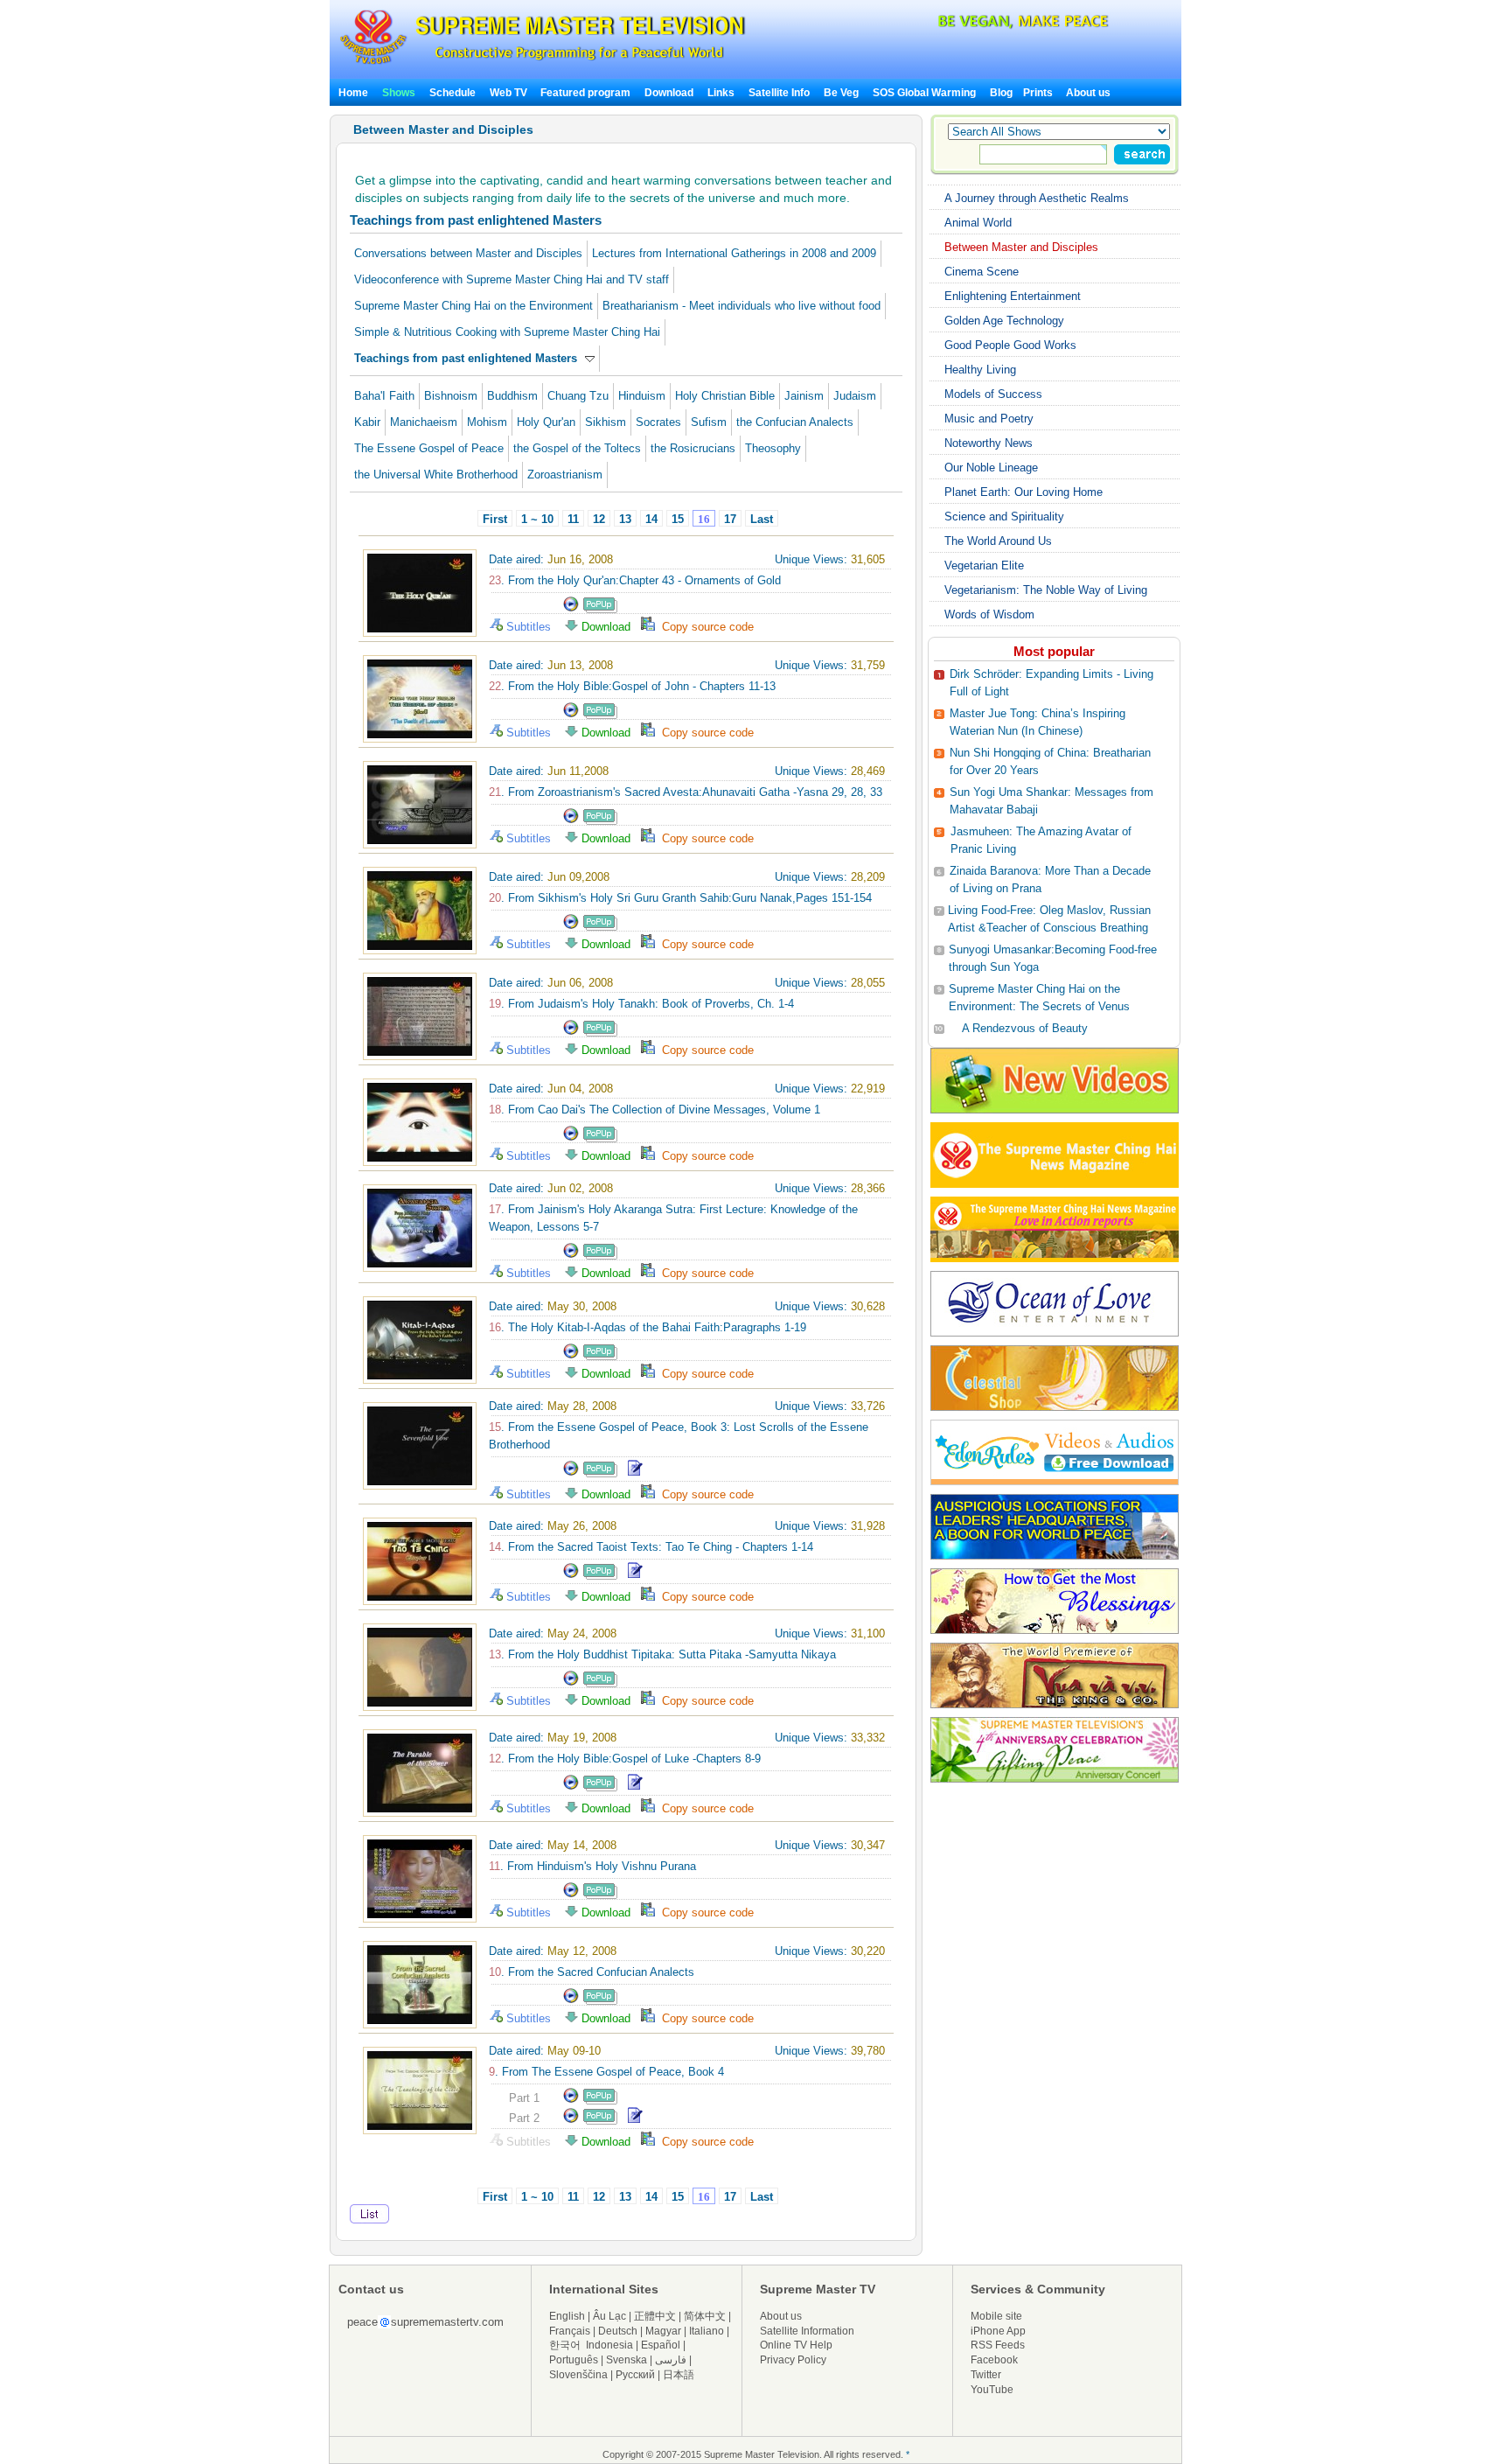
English (567, 2316)
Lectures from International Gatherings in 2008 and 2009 (734, 253)
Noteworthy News (989, 443)
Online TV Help (796, 2345)
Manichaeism (424, 422)
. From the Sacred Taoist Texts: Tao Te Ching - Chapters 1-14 (651, 1547)
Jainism (804, 396)
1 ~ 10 (537, 519)
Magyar (663, 2331)
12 (599, 519)
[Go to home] (543, 64)
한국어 (565, 2345)
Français (570, 2331)
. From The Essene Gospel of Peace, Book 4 (606, 2072)
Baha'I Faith (384, 396)
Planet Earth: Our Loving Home (1024, 492)
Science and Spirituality (1004, 517)
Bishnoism (451, 396)
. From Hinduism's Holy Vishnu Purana (592, 1866)
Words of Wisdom (989, 614)
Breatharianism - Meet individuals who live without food (742, 306)
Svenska (627, 2360)
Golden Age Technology (1004, 321)
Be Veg (841, 93)
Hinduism (642, 396)
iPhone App (998, 2331)
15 (678, 519)
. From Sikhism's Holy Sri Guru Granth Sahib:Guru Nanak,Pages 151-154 (680, 898)
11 (573, 519)
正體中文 (655, 2316)
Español (661, 2345)
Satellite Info (779, 93)
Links (721, 93)
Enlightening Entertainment (1013, 296)
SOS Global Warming (924, 93)
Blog (1001, 93)
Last (762, 519)
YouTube (992, 2390)
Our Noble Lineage (991, 468)
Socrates (658, 422)
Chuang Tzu (578, 396)
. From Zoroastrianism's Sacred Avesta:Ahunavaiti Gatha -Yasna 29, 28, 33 (686, 792)
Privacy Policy (793, 2360)
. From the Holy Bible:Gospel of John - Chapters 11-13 (632, 686)
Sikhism (606, 422)
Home (353, 93)
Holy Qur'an (546, 422)
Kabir (367, 422)
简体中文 (705, 2316)
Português (574, 2360)
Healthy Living (980, 370)
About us (1088, 93)
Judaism (855, 396)
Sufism (709, 422)
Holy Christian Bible (725, 396)
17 (730, 519)
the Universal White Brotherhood (436, 475)
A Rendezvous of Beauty (1025, 1028)
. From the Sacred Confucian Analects (592, 1972)
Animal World (978, 223)
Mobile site (996, 2316)
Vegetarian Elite (984, 565)
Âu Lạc (609, 2316)
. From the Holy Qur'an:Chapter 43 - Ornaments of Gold (635, 580)
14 (651, 519)
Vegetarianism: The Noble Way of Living (1046, 590)
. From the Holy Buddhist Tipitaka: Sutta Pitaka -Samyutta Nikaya (662, 1654)
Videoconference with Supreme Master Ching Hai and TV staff (512, 279)
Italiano (707, 2331)
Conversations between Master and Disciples (468, 253)
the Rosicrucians (693, 448)
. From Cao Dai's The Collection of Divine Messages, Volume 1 (655, 1110)
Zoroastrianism (565, 475)
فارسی (671, 2360)
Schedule (453, 93)
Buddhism (512, 396)
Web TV (510, 93)
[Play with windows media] (571, 609)
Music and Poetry (989, 419)
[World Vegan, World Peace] (977, 26)
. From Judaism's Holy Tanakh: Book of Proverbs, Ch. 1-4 (641, 1004)
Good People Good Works (1010, 345)
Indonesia (609, 2345)
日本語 (679, 2375)
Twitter (986, 2375)
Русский (635, 2375)
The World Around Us (998, 541)
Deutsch (618, 2331)
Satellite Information (807, 2331)
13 (625, 519)
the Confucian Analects (795, 422)
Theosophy (773, 448)
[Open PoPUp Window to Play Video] (600, 609)
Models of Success (993, 394)
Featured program (585, 93)
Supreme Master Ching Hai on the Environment (473, 306)
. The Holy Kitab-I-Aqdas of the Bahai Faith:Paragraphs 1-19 (648, 1327)
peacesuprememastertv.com (425, 2322)
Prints (1039, 93)
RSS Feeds (998, 2345)
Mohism (487, 422)
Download (669, 93)
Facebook (994, 2360)
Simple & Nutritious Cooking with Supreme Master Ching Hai (507, 332)
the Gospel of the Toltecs (577, 448)
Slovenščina (578, 2375)
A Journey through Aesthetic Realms (1037, 198)
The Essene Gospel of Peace (429, 448)
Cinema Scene (982, 272)
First (495, 519)
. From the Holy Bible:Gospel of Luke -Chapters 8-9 (625, 1759)
